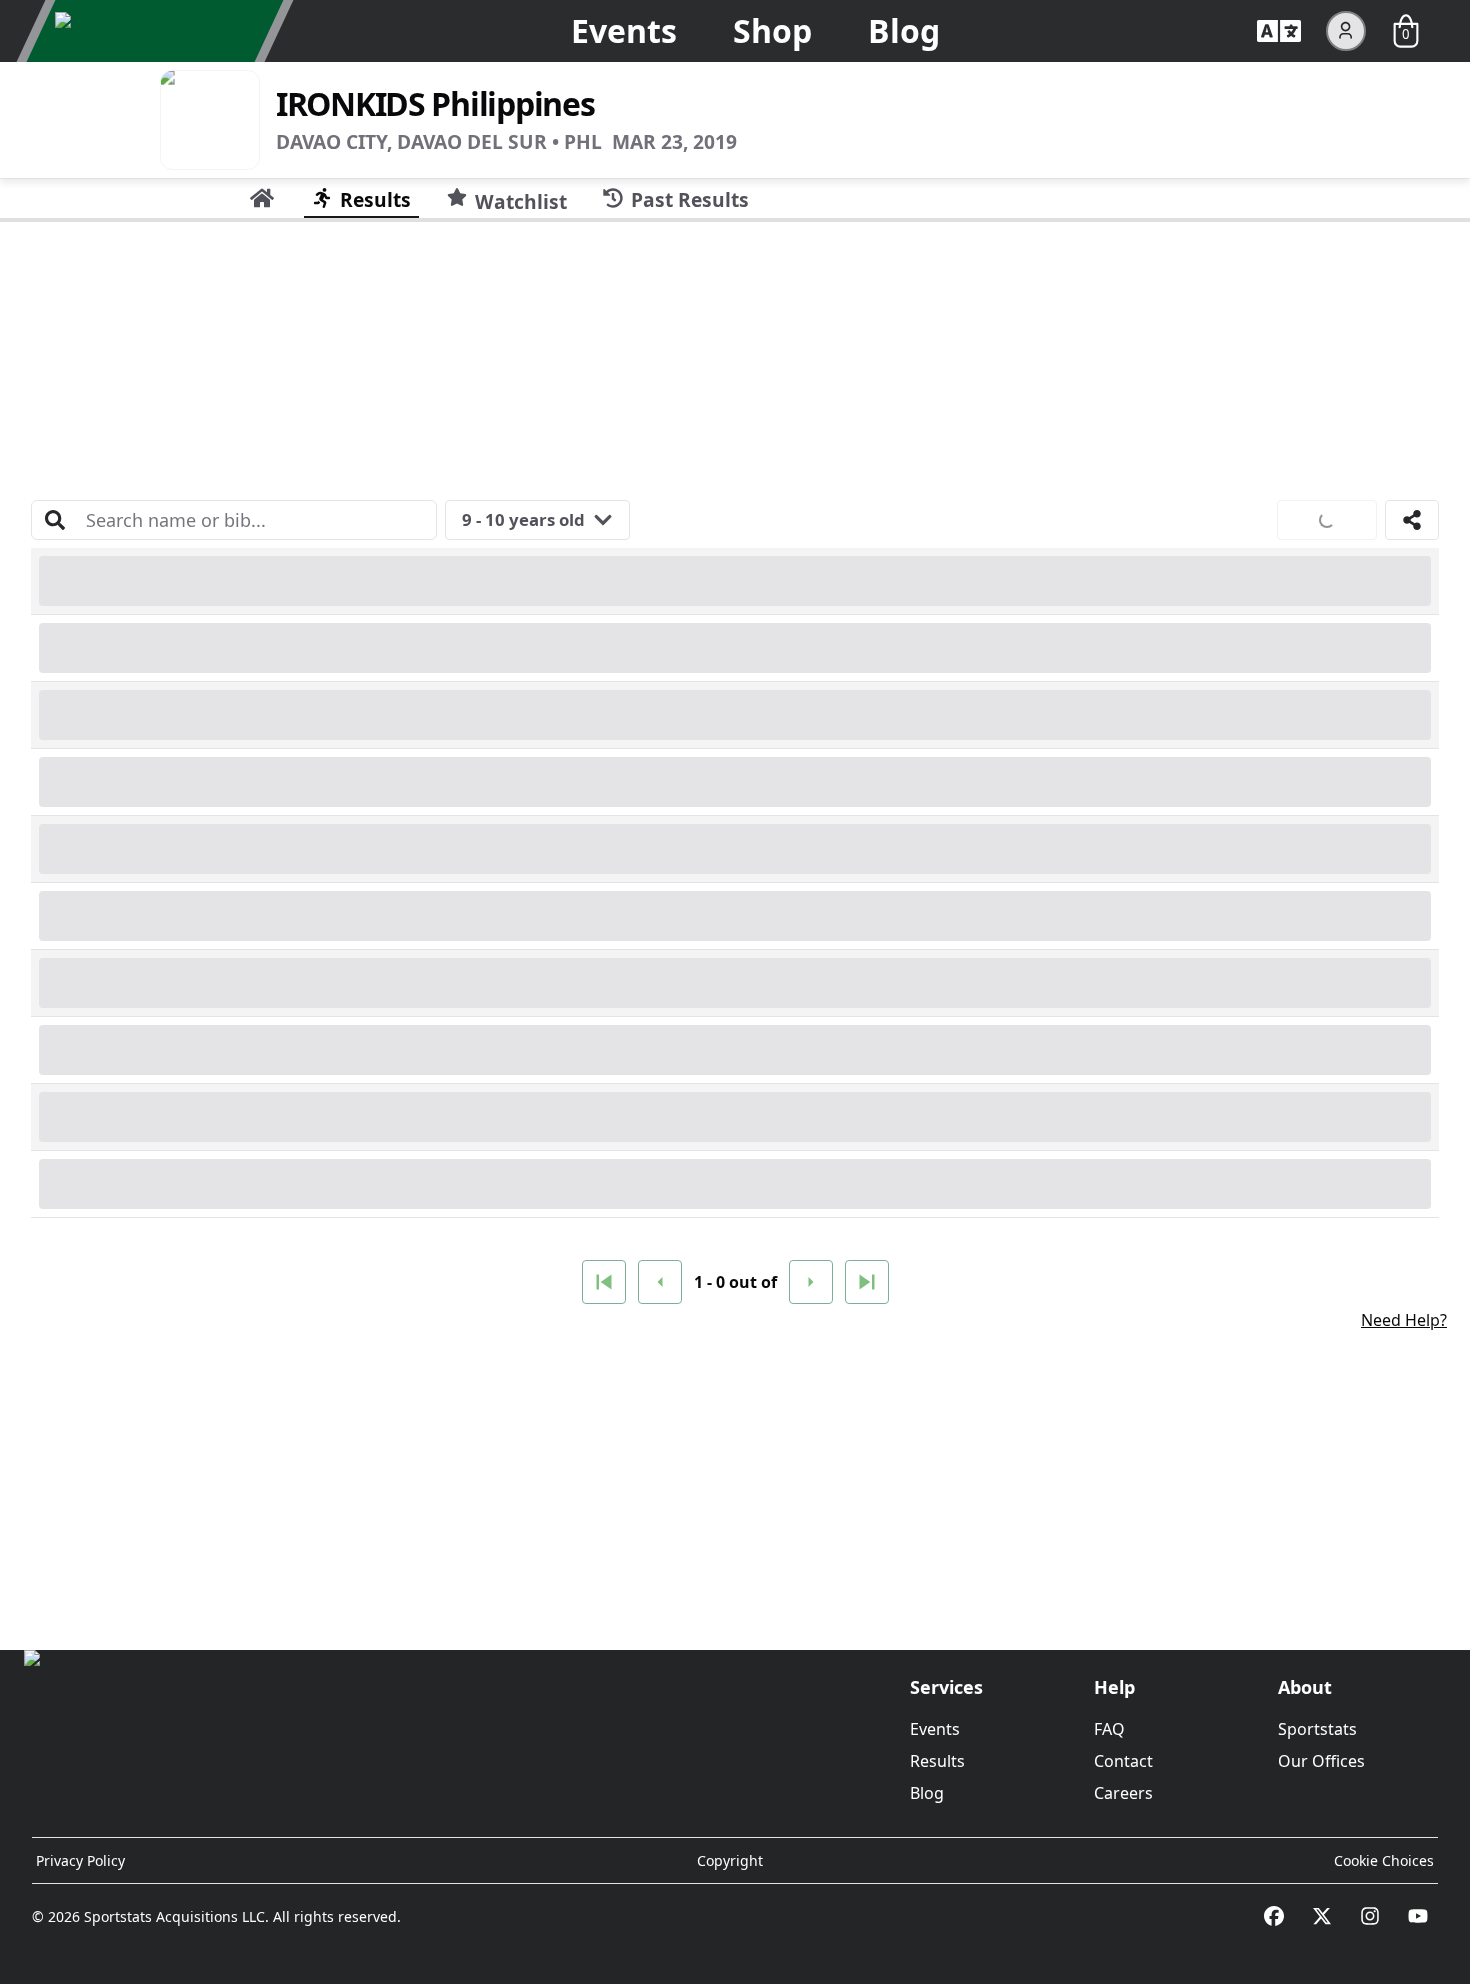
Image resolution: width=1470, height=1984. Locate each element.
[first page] (604, 1282)
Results (937, 1761)
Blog (904, 30)
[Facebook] (1274, 1916)
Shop (772, 30)
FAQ (1109, 1729)
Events (624, 30)
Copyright (730, 1860)
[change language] (1279, 31)
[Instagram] (1370, 1916)
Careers (1123, 1793)
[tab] (262, 198)
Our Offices (1321, 1761)
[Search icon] (55, 520)
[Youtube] (1418, 1916)
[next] (811, 1282)
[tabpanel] (735, 928)
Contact (1123, 1761)
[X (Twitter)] (1322, 1916)
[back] (660, 1282)
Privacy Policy (80, 1860)
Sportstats (1317, 1729)
